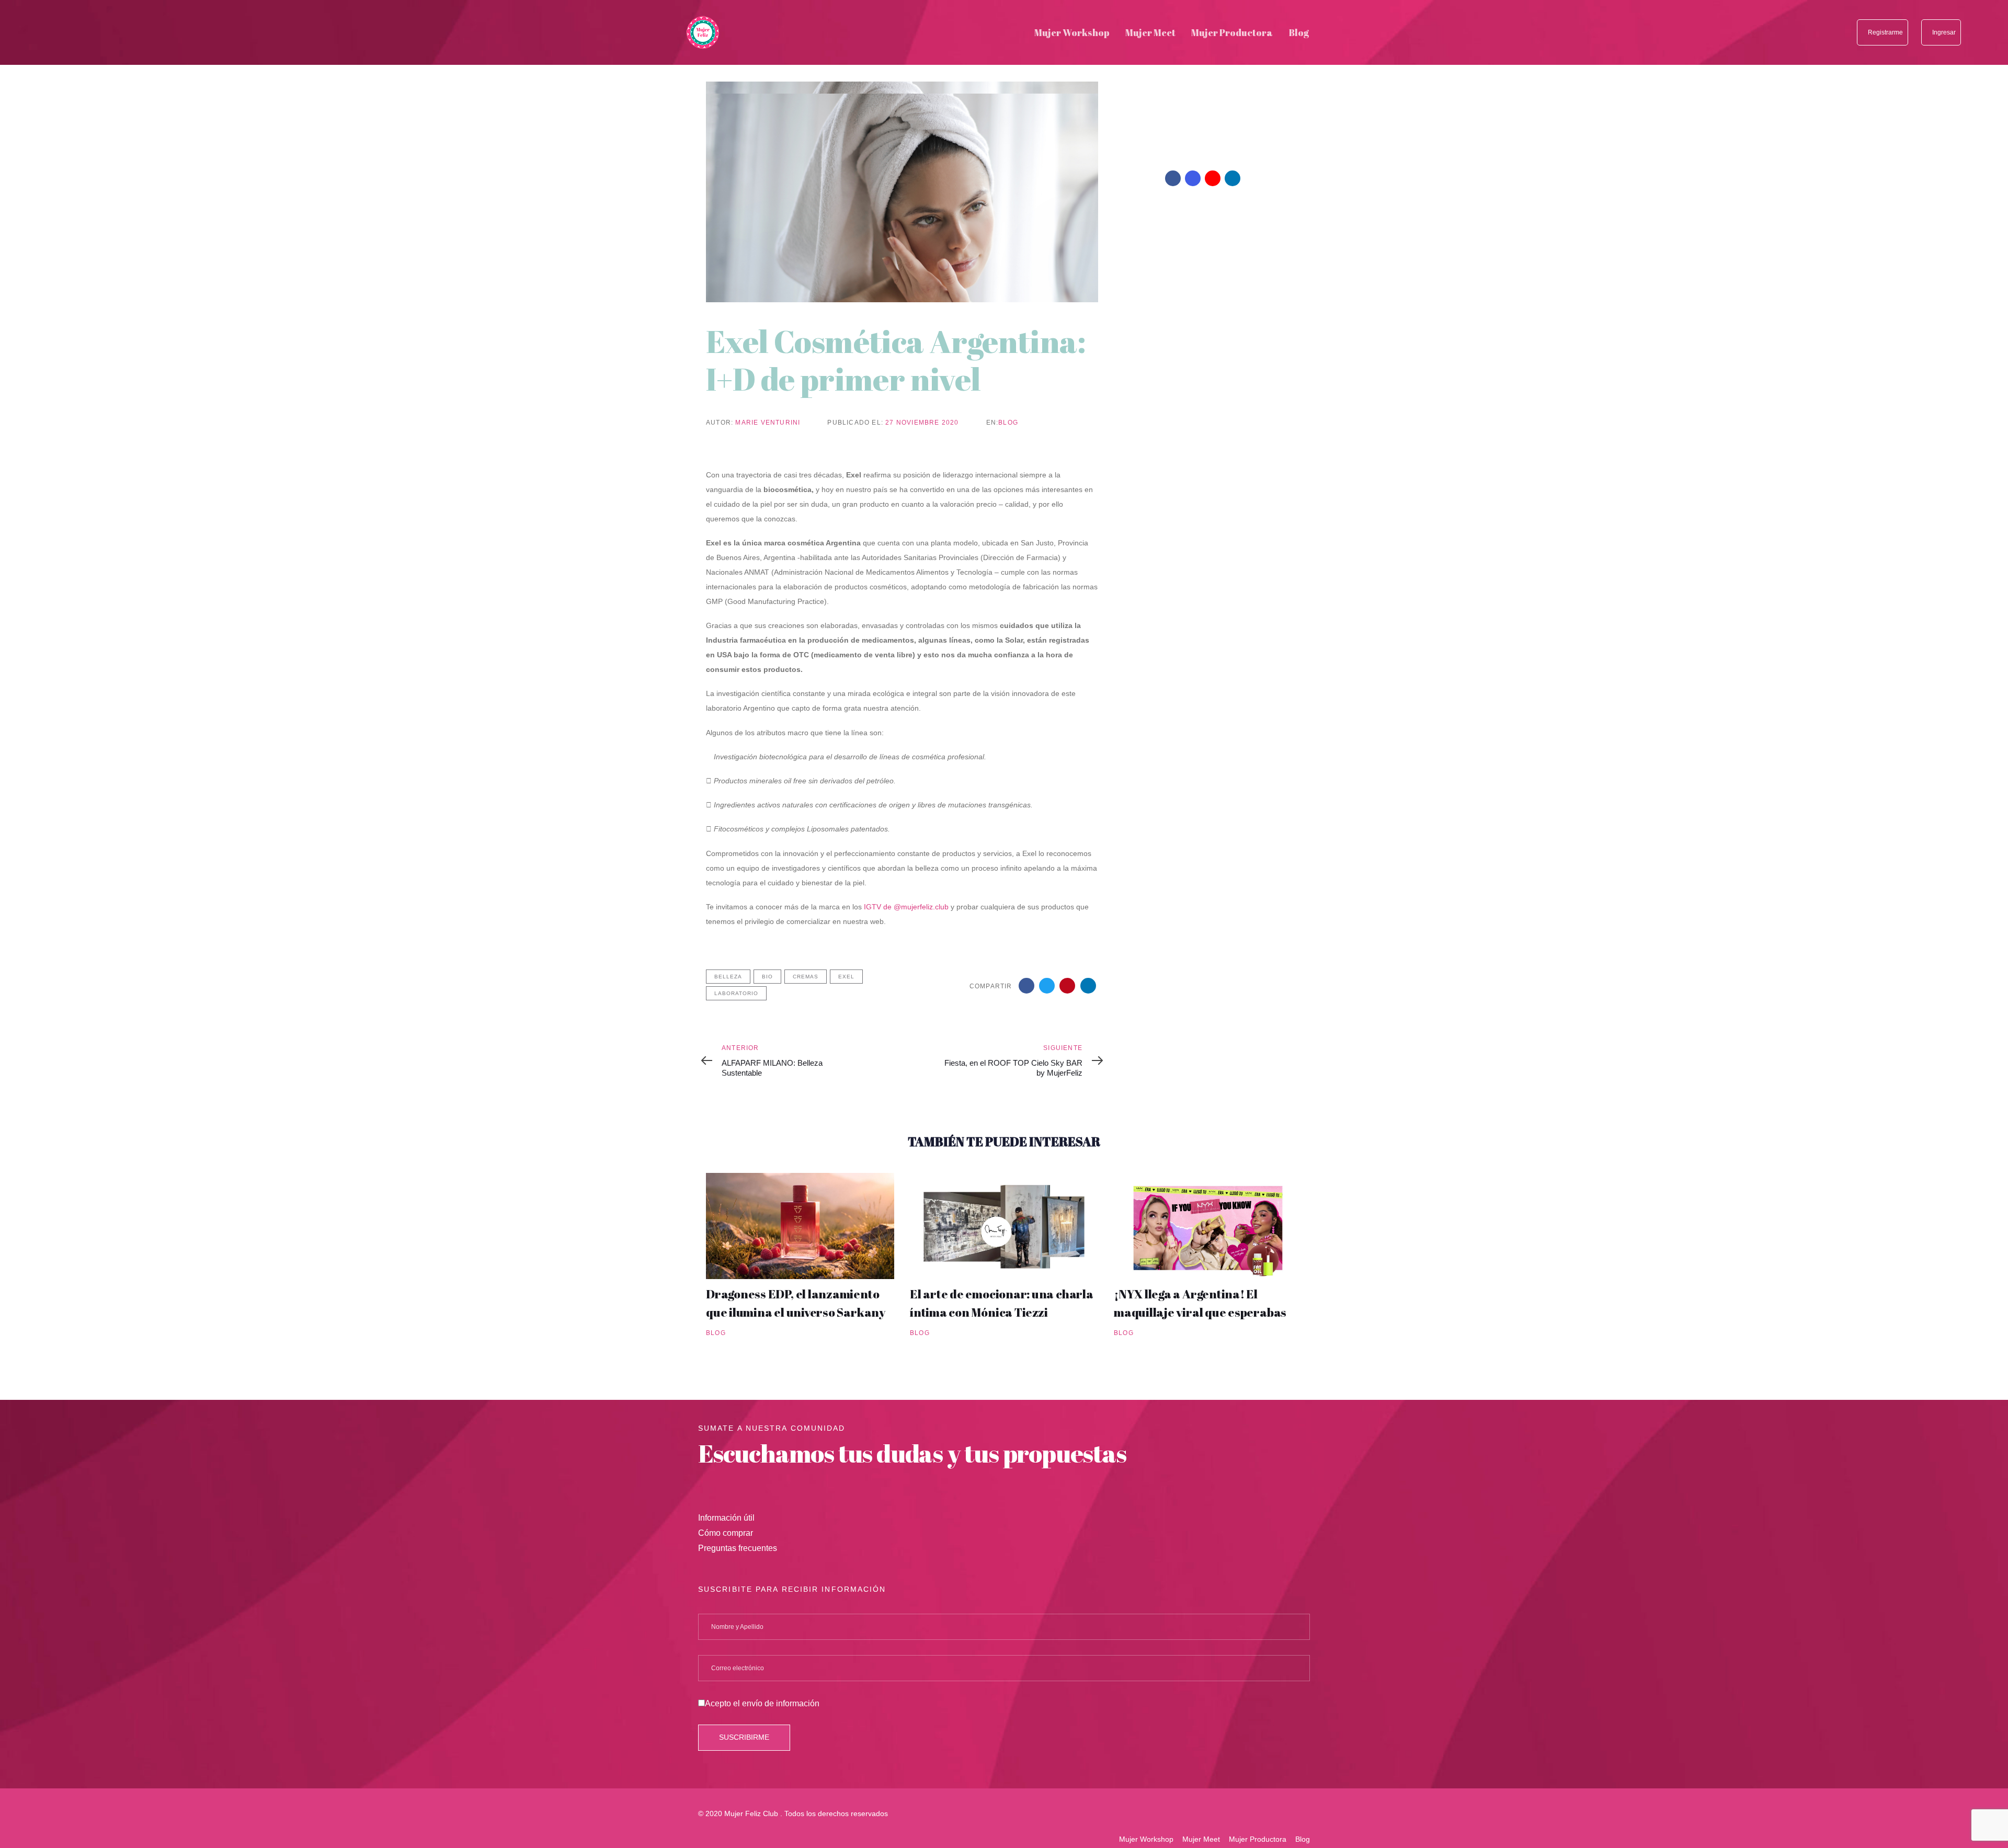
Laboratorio (736, 993)
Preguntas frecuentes (738, 1548)
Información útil (726, 1518)
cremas (806, 977)
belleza (728, 977)
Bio (767, 977)
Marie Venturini (768, 423)
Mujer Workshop (1146, 1839)
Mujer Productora (1258, 1839)
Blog (1008, 423)
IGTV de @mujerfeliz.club (905, 907)
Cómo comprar (726, 1533)
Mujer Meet (1201, 1839)
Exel (846, 977)
